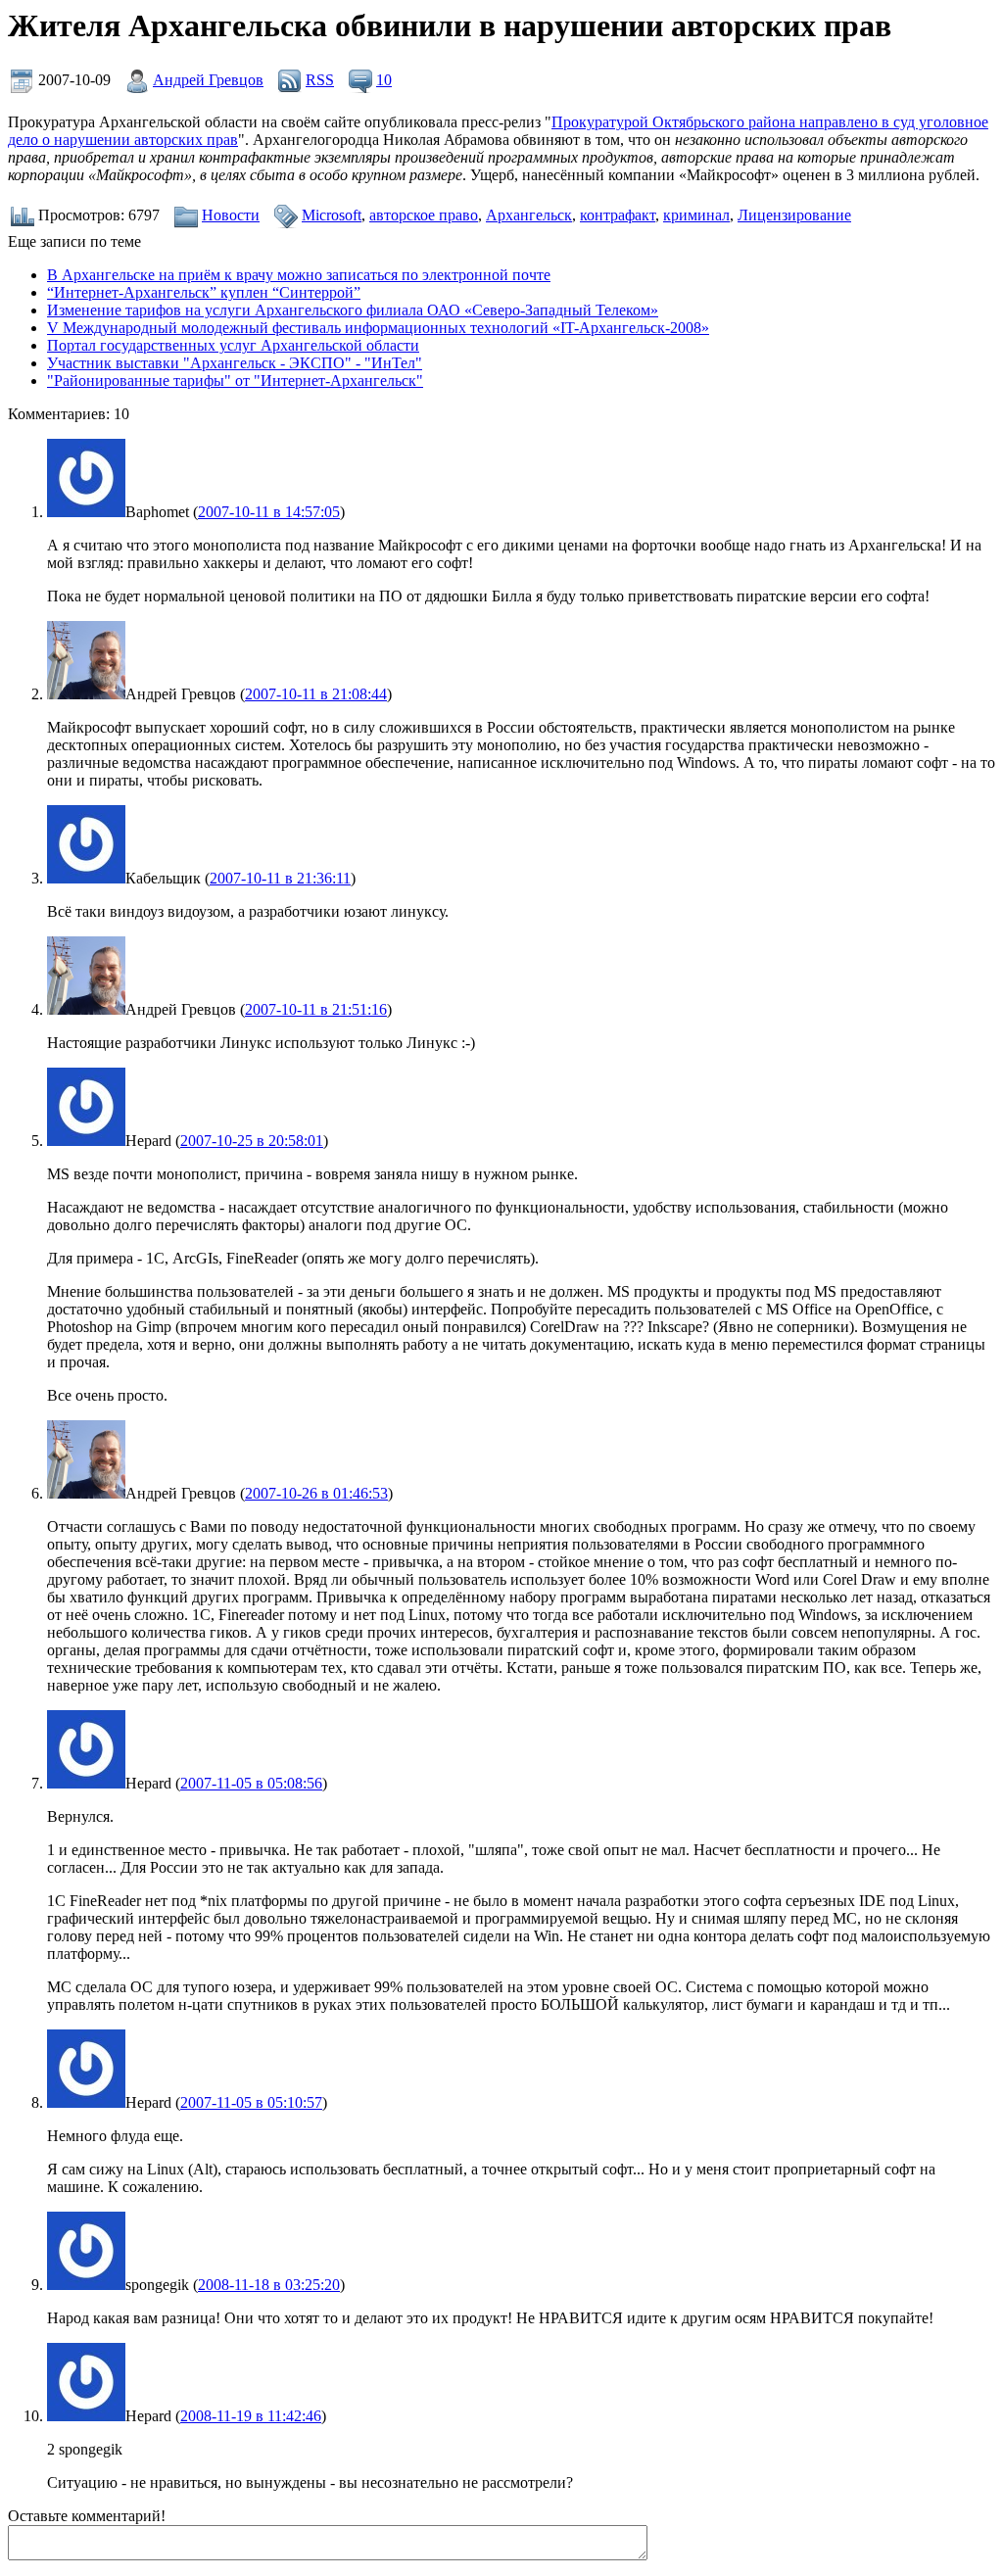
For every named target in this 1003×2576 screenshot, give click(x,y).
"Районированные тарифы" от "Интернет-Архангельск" (235, 381)
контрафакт (618, 215)
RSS (320, 80)
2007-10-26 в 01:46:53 (316, 1493)
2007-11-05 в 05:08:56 (251, 1783)
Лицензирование (794, 215)
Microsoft (332, 215)
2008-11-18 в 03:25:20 (269, 2285)
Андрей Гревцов (208, 80)
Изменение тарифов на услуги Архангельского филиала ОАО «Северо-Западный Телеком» (353, 310)
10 (384, 80)
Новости (231, 215)
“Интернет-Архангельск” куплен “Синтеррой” (204, 292)
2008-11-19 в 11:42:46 (251, 2416)
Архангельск (529, 215)
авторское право (424, 215)
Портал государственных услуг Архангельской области (233, 345)
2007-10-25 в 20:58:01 (252, 1141)
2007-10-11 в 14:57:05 (269, 512)
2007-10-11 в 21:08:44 (316, 694)
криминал (696, 215)
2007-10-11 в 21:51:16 (316, 1009)
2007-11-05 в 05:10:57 (251, 2102)
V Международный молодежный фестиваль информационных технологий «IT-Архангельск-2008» (378, 328)
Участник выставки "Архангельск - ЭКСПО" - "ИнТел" (235, 363)
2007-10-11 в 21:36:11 (280, 878)
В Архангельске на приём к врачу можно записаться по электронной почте (299, 275)
